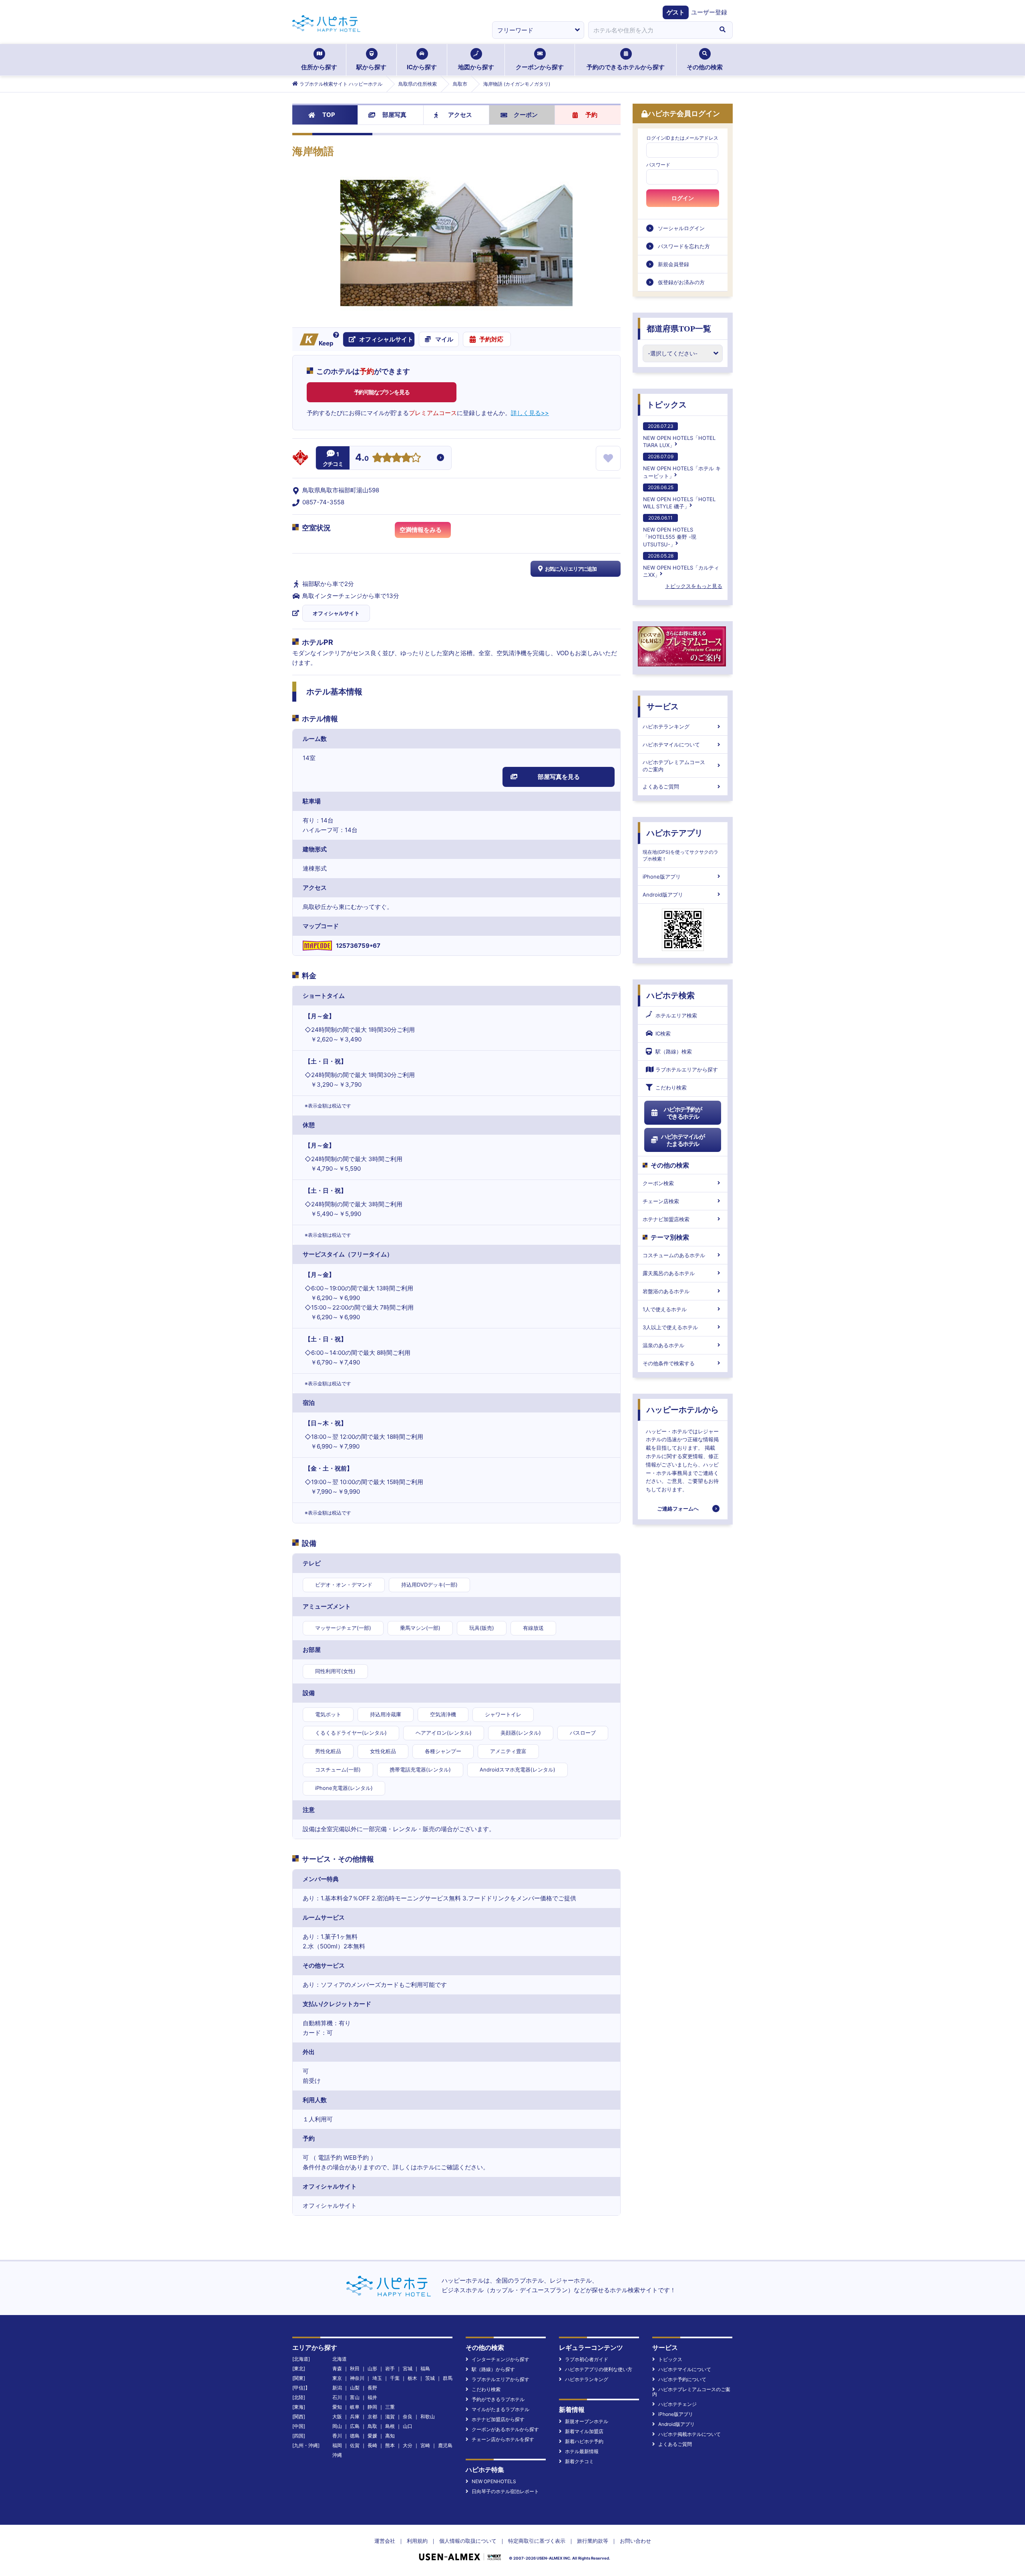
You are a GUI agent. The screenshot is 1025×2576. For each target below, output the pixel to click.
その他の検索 (705, 67)
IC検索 (663, 1033)
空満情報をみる (421, 530)
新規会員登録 (673, 264)
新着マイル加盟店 (584, 2431)
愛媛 (372, 2436)
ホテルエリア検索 (676, 1015)
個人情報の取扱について (468, 2541)
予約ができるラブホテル (498, 2399)
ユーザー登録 (709, 12)
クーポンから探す (540, 67)
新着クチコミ (579, 2461)
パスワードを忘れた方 (684, 246)
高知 (390, 2436)
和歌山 (428, 2417)
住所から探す (319, 67)
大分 (408, 2445)
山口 (408, 2426)
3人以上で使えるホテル (670, 1327)
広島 (355, 2426)
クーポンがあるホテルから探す (505, 2429)
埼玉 (377, 2378)
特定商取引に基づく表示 (537, 2541)
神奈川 (357, 2378)
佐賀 (355, 2445)
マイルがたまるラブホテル (500, 2409)
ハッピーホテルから (683, 1410)
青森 (337, 2368)
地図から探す (476, 67)
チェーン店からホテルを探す (503, 2439)
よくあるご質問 (661, 786)
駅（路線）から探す (493, 2369)
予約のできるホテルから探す (626, 67)
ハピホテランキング (666, 726)
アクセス (460, 115)
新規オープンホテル (587, 2421)
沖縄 (337, 2455)
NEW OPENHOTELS (494, 2481)
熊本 (390, 2445)
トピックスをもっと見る (694, 586)
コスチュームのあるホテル (674, 1255)
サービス (663, 706)
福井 (372, 2397)
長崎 (372, 2445)
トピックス (667, 405)
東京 (337, 2378)
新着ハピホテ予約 (584, 2441)
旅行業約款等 (593, 2541)
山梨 (355, 2388)
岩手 (390, 2368)
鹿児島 (445, 2445)
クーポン (526, 115)
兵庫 (355, 2417)
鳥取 (372, 2426)
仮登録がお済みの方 (681, 282)
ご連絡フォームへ (678, 1509)
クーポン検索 (658, 1183)
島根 (390, 2426)
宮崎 (425, 2445)
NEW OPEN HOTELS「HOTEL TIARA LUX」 (679, 436)
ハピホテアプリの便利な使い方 (599, 2369)
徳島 (355, 2436)
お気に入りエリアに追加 (571, 569)
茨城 (430, 2378)
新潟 (337, 2388)
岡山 (337, 2426)
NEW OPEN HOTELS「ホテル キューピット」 (682, 466)
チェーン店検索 (661, 1201)
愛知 (337, 2407)
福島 (425, 2368)
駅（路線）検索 (674, 1051)
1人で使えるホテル (665, 1309)
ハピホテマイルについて (671, 744)
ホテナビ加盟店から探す (498, 2419)
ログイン (683, 198)
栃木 (412, 2378)
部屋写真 (394, 115)
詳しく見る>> (530, 413)
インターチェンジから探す (500, 2359)
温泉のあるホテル (663, 1345)
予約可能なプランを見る (382, 392)
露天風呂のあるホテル (669, 1273)
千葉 (395, 2378)
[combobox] (650, 30)
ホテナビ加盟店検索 (666, 1219)
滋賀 (390, 2417)
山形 (372, 2368)
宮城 (408, 2368)
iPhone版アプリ (662, 877)
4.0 (362, 458)
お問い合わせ (635, 2541)
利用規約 (417, 2541)
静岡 (372, 2407)
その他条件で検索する (669, 1363)
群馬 (448, 2378)
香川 (337, 2436)
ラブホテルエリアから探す (687, 1069)
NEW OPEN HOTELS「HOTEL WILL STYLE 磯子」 (679, 497)
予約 (591, 115)
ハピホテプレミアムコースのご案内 (674, 766)
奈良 (408, 2417)
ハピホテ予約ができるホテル (683, 1113)
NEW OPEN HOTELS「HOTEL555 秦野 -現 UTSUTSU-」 (670, 531)
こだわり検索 (671, 1087)
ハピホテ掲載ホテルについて (689, 2434)
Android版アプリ (663, 895)
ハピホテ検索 (671, 995)
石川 (337, 2397)
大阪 (337, 2417)
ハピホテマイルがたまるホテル (683, 1140)
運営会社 (385, 2541)
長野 (372, 2388)
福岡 (337, 2445)
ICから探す (422, 67)
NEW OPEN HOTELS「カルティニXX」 (681, 565)
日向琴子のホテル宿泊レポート (505, 2491)
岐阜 (355, 2407)
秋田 (355, 2368)
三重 (390, 2407)
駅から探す (371, 67)
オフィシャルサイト (336, 613)
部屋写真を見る (559, 777)
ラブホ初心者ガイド (587, 2359)
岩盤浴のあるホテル (666, 1291)
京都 (372, 2417)
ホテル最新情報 (582, 2451)
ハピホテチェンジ (677, 2404)
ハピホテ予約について (682, 2379)
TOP (329, 115)
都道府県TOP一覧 (679, 329)
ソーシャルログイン (681, 228)
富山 (355, 2397)
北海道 (340, 2359)
